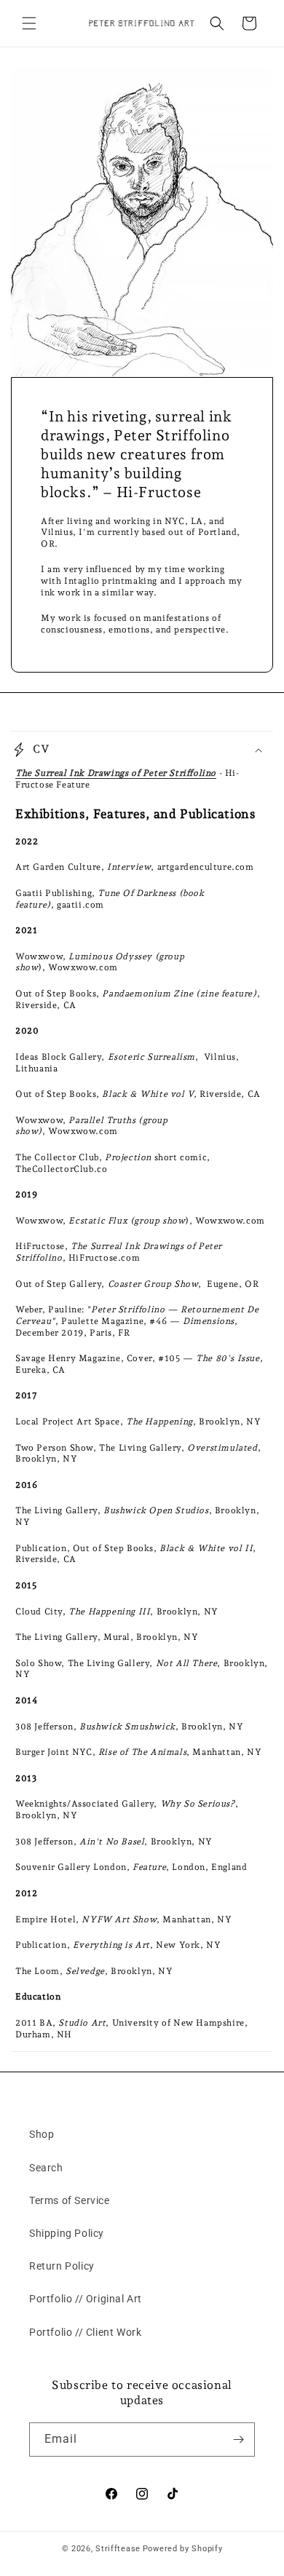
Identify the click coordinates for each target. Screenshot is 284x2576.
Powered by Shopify (183, 2549)
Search (46, 2168)
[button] (29, 23)
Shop (42, 2134)
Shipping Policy (67, 2233)
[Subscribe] (238, 2440)
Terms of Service (70, 2200)
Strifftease (118, 2549)
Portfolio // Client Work (85, 2332)
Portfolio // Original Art (86, 2299)
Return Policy (62, 2266)
